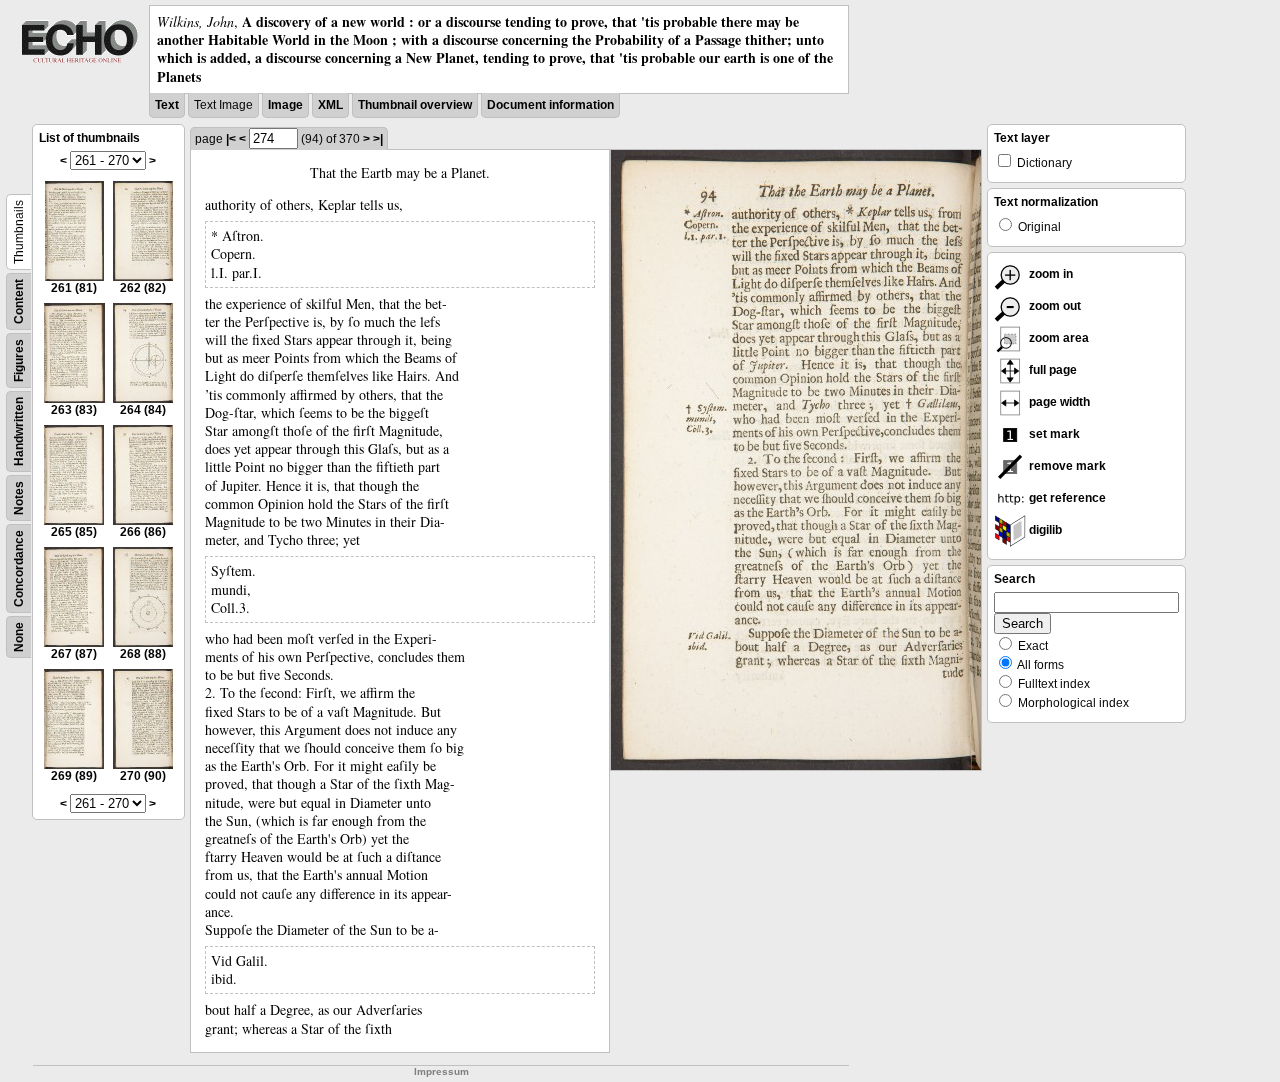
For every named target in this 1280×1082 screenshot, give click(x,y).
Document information (550, 105)
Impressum (441, 1071)
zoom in (1049, 274)
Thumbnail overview (415, 105)
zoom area (1057, 338)
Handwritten (19, 431)
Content (19, 301)
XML (330, 105)
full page (1051, 370)
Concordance (19, 568)
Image (285, 105)
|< (231, 139)
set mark (1053, 434)
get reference (1066, 498)
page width (1058, 402)
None (19, 637)
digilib (1044, 530)
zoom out (1053, 306)
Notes (19, 498)
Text (167, 105)
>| (378, 139)
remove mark (1066, 466)
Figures (19, 360)
